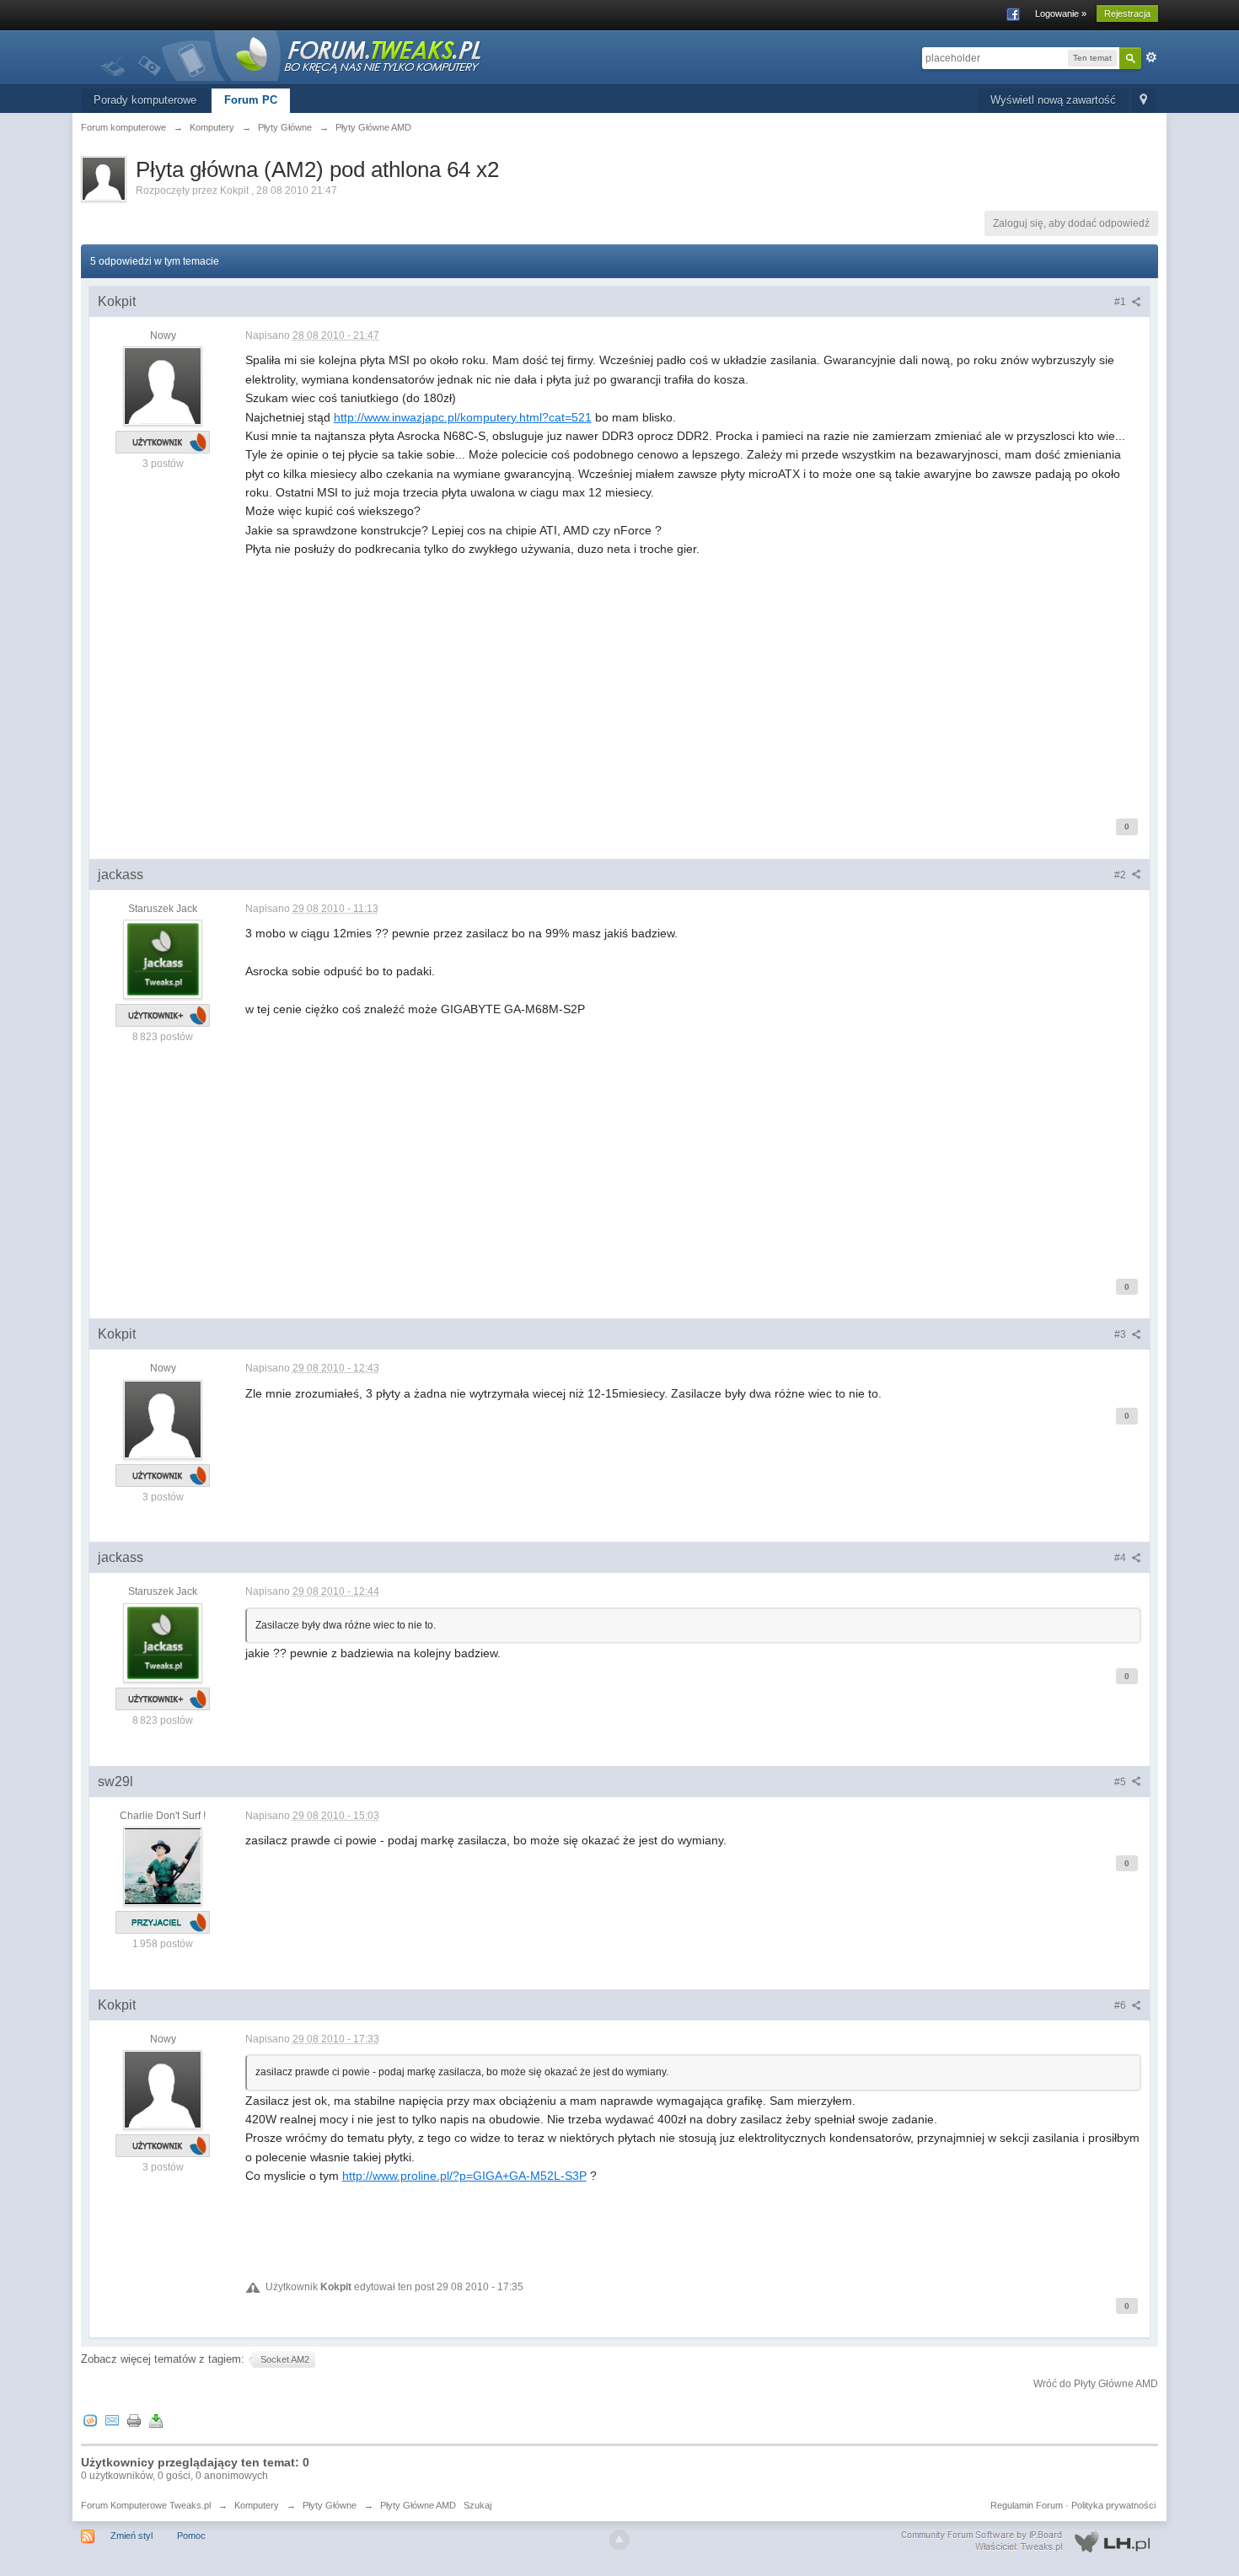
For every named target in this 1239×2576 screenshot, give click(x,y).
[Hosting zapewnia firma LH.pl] (1029, 2541)
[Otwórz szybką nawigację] (1143, 101)
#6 (1121, 2005)
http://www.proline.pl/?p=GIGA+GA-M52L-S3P (464, 2176)
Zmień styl (131, 2536)
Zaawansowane (1151, 57)
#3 (1121, 1334)
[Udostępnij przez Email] (112, 2420)
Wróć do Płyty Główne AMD (1096, 2384)
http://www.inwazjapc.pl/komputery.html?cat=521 (463, 417)
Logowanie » (1061, 13)
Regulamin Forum (1027, 2505)
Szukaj (477, 2505)
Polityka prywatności (1113, 2505)
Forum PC (251, 100)
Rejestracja (1127, 13)
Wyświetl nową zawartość (1053, 100)
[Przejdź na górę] (619, 2540)
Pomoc (191, 2536)
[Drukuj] (134, 2420)
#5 (1121, 1782)
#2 (1121, 875)
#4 (1121, 1558)
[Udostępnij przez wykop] (90, 2420)
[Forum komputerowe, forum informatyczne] (292, 54)
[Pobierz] (156, 2420)
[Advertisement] (694, 677)
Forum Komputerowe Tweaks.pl (146, 2505)
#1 (1121, 302)
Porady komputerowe (145, 100)
